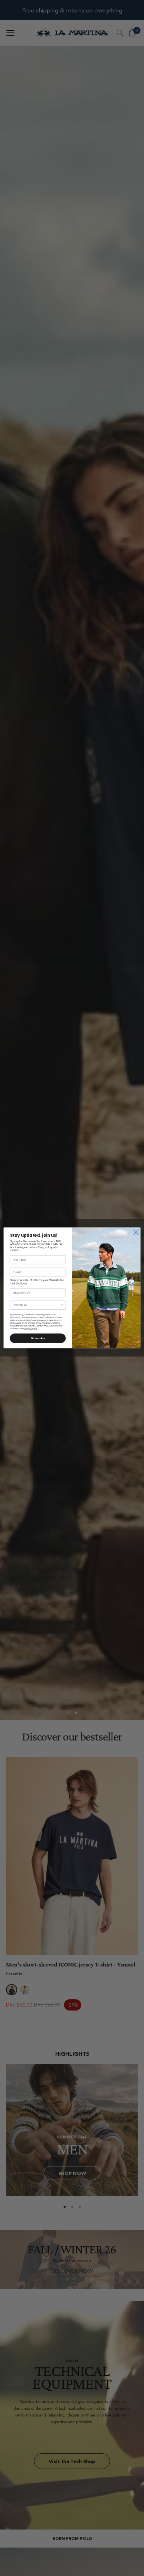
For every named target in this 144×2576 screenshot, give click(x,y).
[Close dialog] (136, 1232)
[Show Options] (62, 1305)
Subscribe (38, 1338)
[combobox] (37, 1305)
